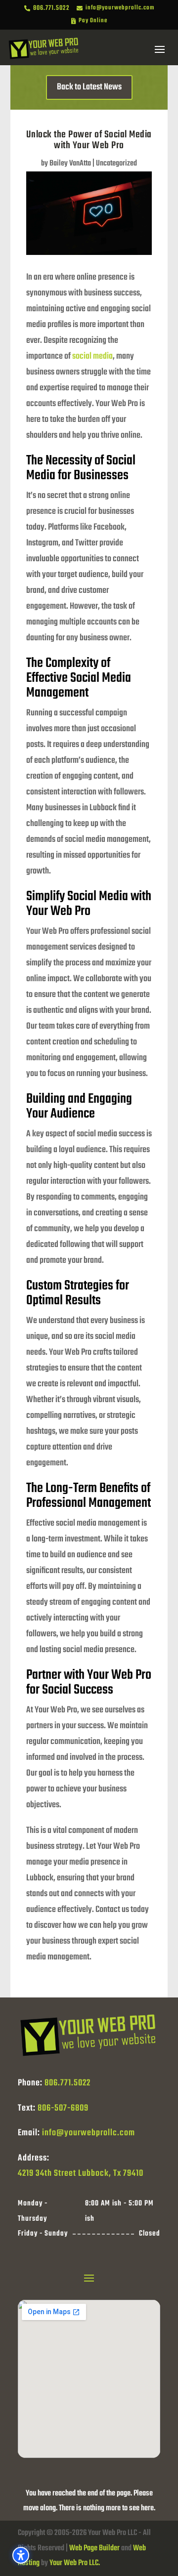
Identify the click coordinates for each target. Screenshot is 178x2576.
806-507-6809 (63, 2108)
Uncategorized (116, 164)
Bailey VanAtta (70, 164)
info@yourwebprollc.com (89, 2133)
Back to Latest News (89, 87)
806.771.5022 (67, 2083)
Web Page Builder (94, 2548)
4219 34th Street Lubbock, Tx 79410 (81, 2174)
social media (92, 356)
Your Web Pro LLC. (75, 2563)
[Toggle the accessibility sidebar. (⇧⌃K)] (21, 2555)
